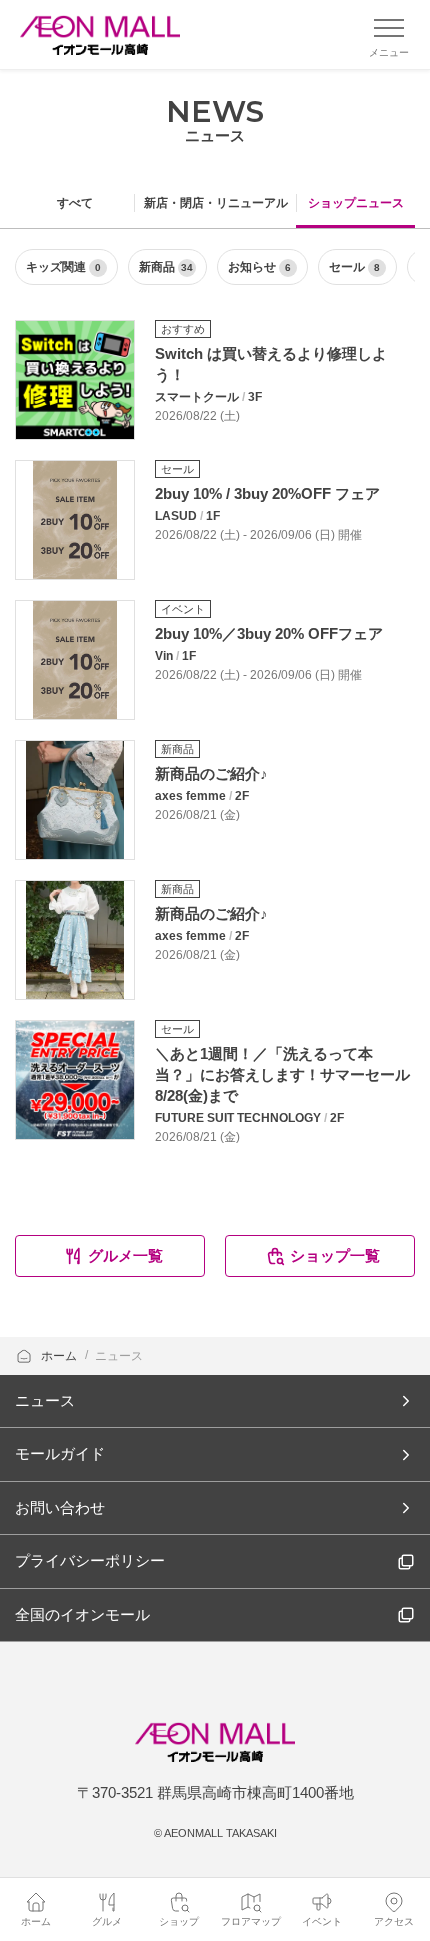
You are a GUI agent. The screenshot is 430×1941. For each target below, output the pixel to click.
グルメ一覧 (125, 1255)
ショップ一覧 (335, 1255)
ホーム (60, 1356)
